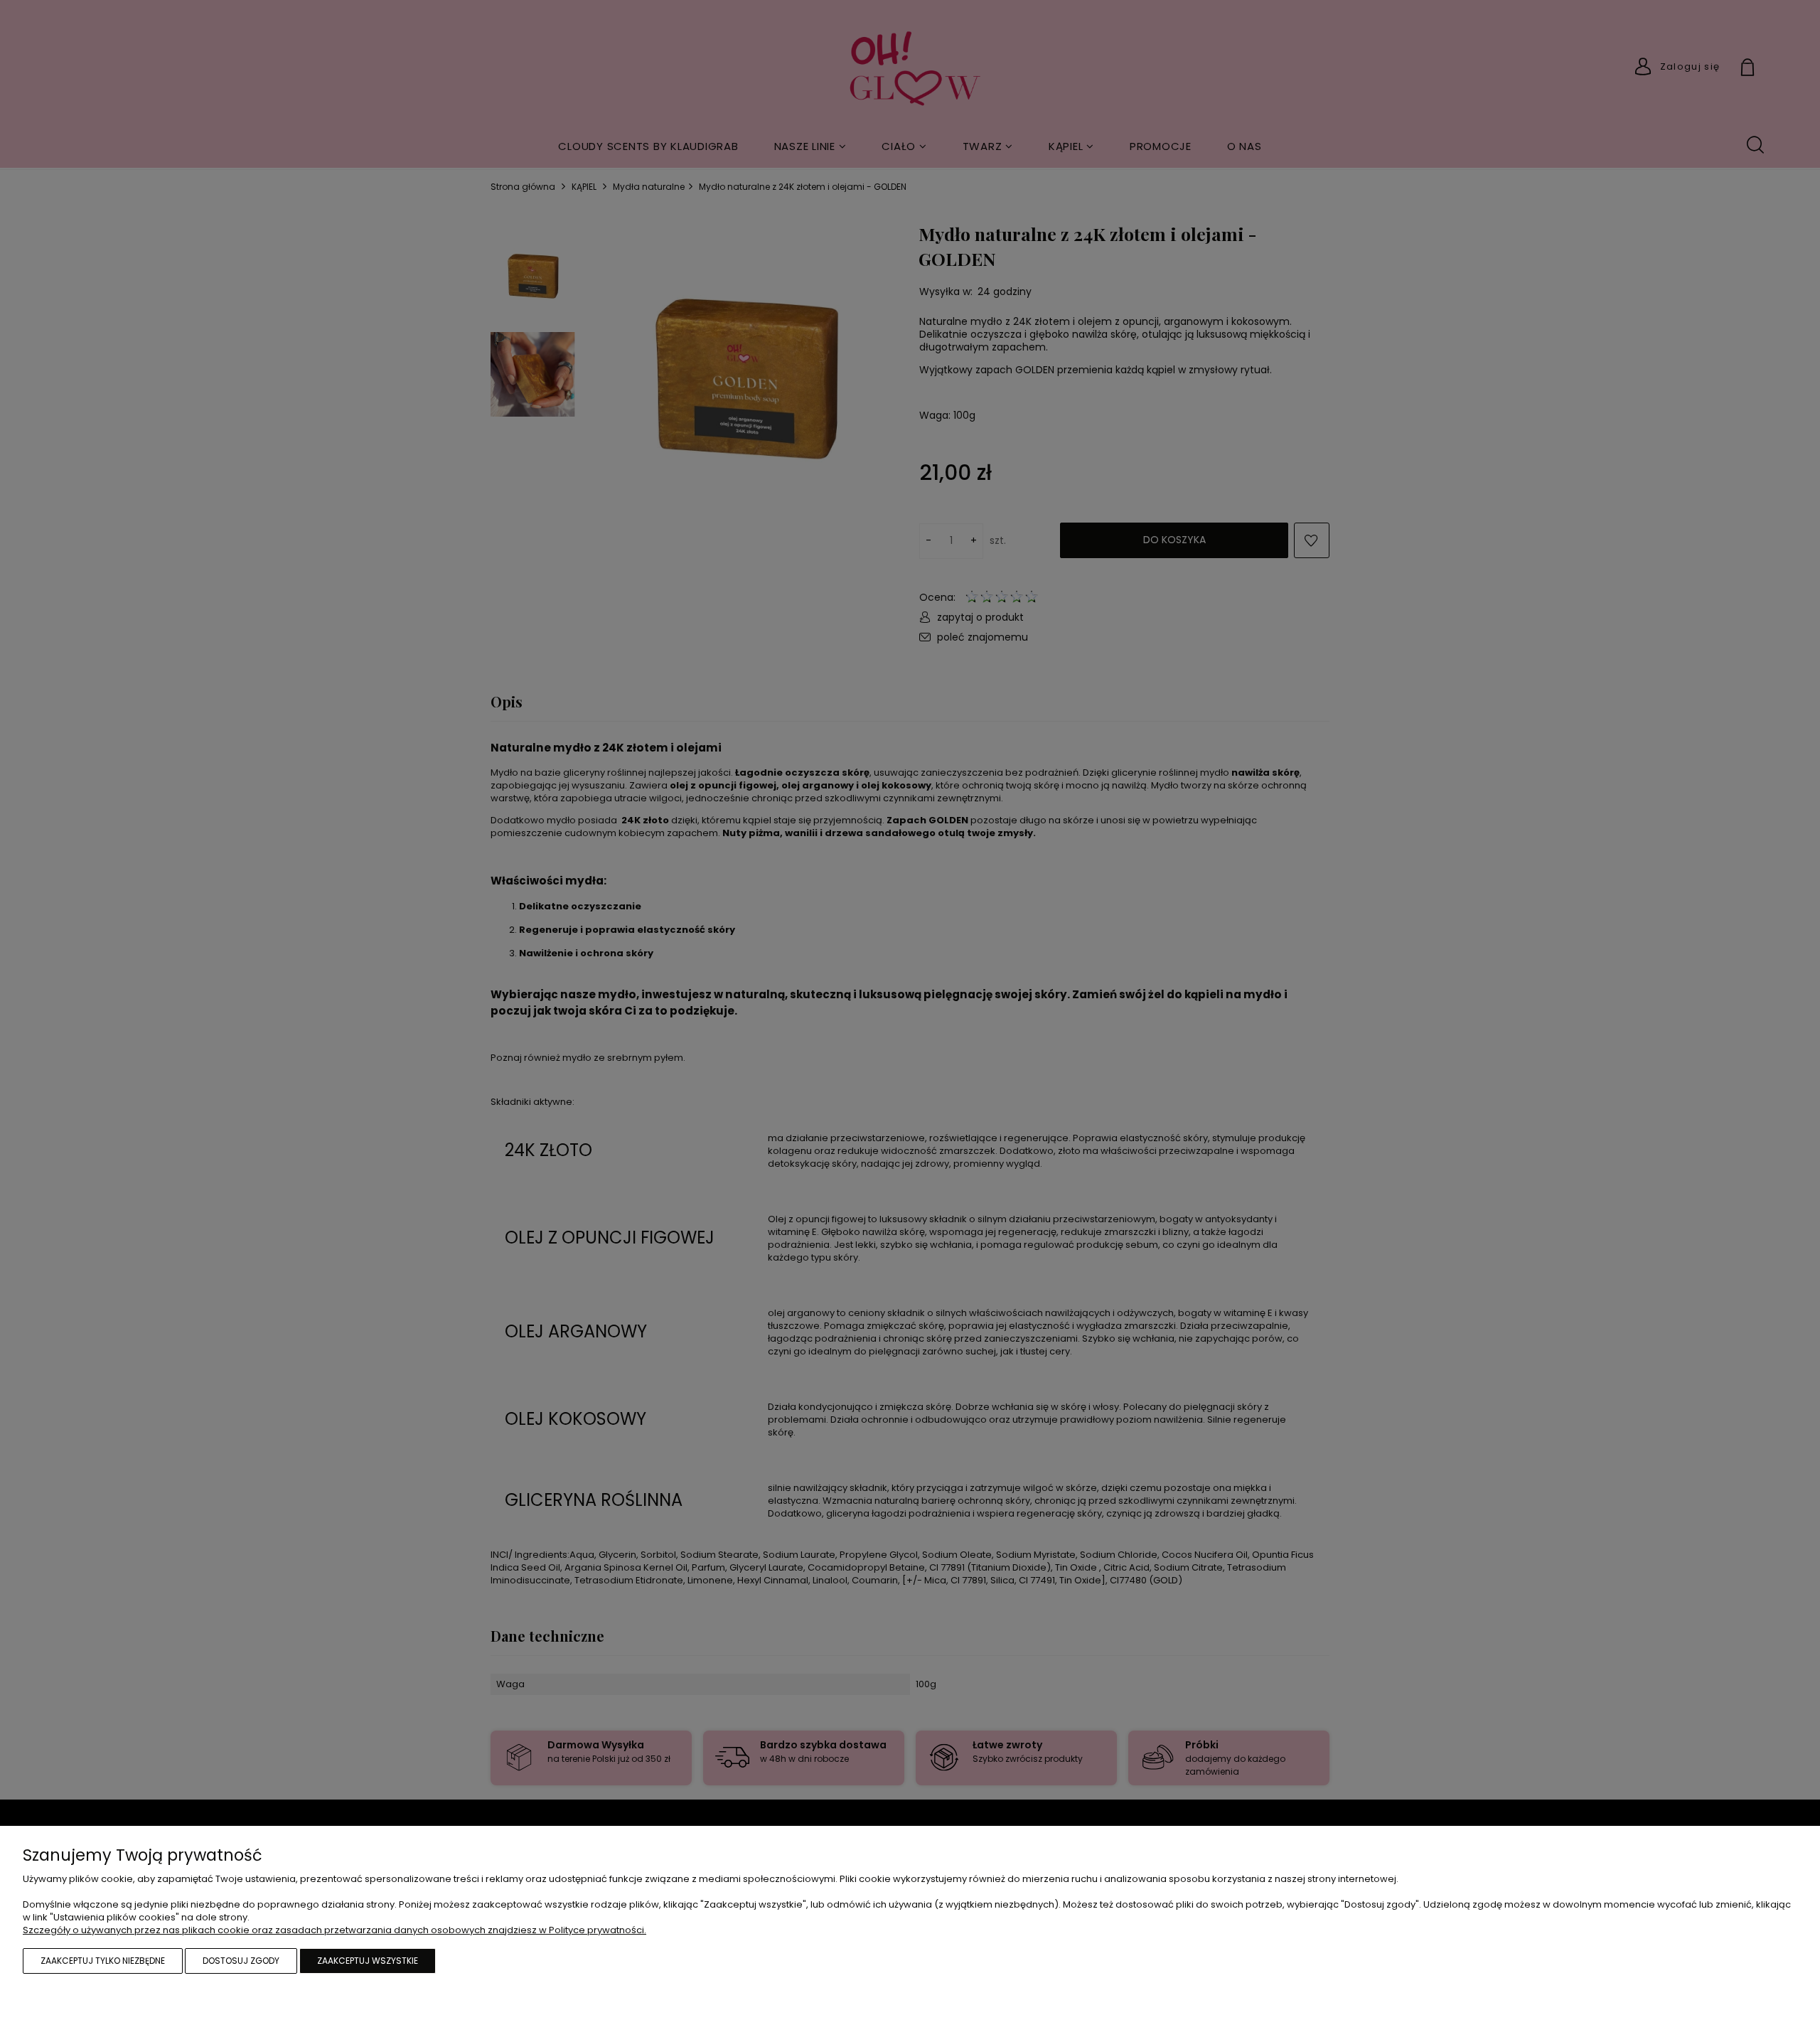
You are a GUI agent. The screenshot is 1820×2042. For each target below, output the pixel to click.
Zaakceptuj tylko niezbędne (103, 1961)
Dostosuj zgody (241, 1961)
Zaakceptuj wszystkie (368, 1961)
